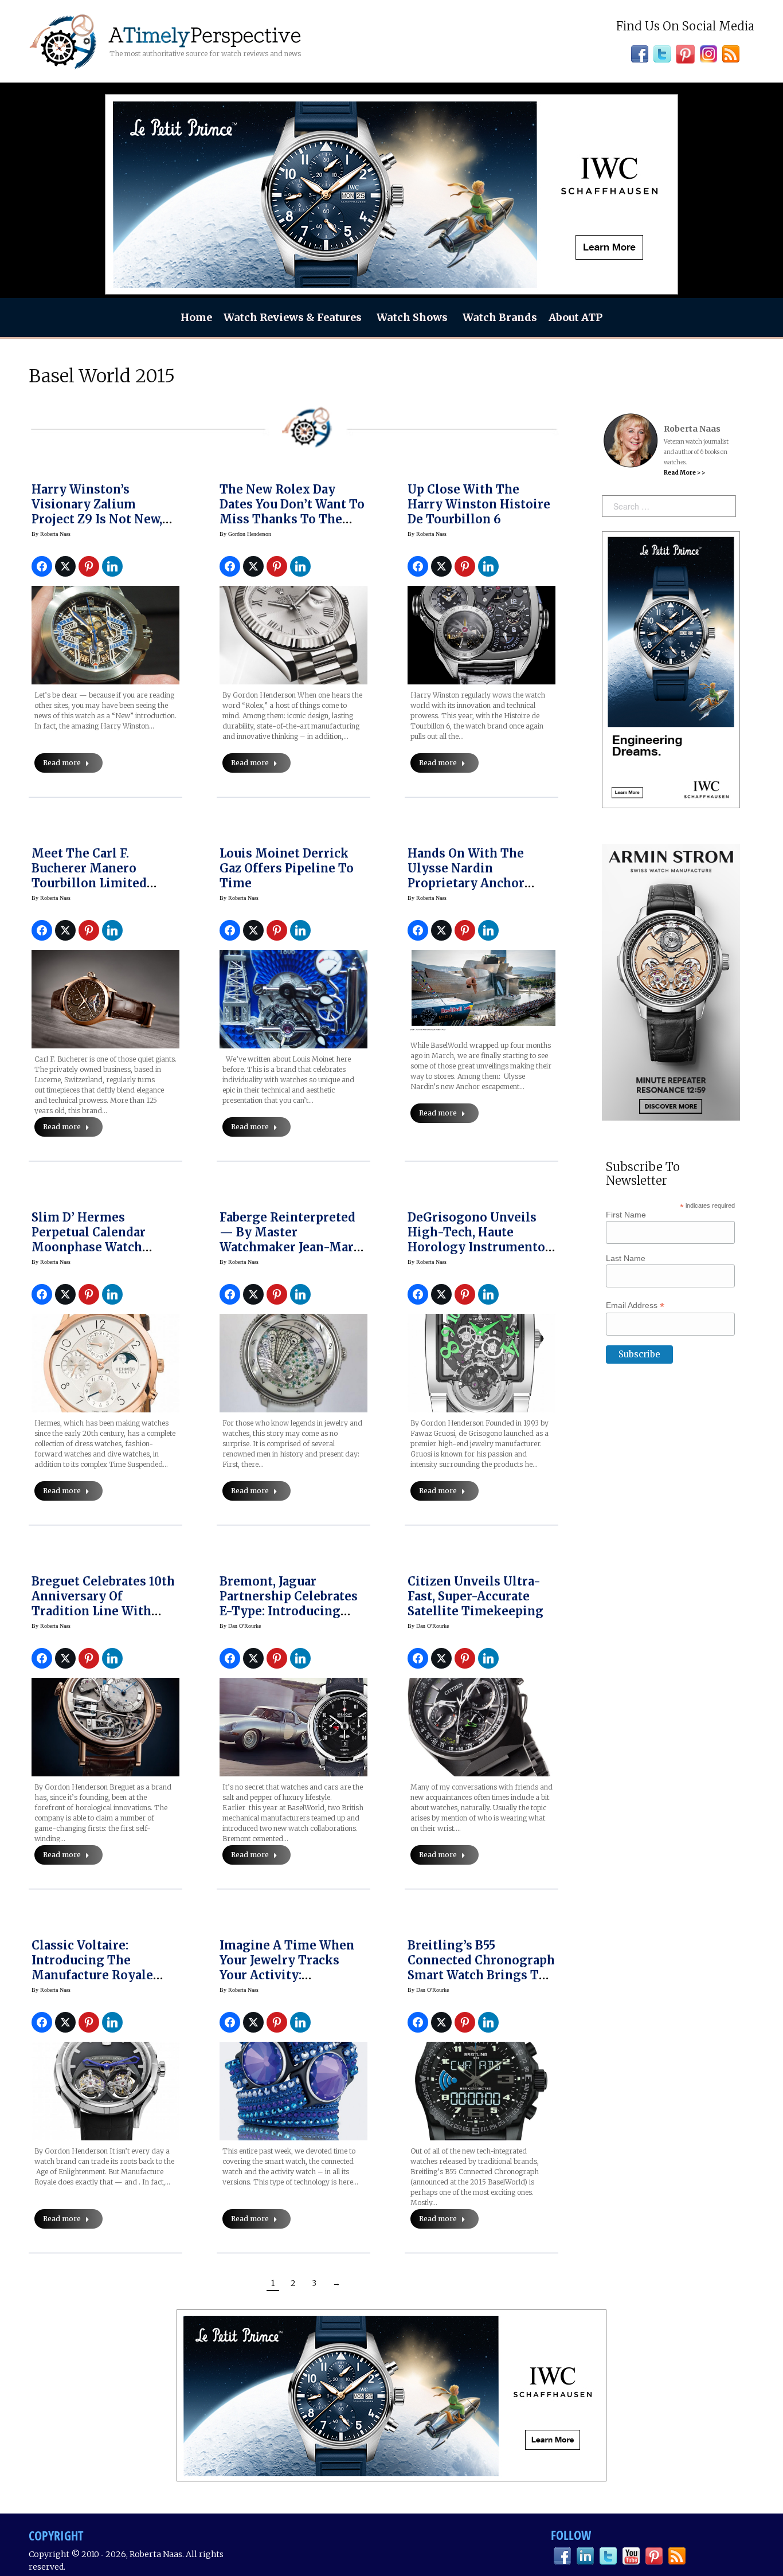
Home (196, 317)
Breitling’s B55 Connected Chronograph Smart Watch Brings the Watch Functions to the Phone (481, 1975)
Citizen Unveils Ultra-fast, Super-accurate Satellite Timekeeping (475, 1596)
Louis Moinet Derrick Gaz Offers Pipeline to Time (287, 868)
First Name (626, 1215)
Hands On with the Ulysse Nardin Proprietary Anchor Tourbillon (466, 876)
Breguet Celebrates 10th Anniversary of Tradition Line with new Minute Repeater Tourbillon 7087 (103, 1611)
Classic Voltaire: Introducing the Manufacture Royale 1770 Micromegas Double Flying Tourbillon (92, 1982)
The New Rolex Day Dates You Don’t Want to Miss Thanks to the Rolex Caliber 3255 (292, 512)
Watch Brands (500, 317)
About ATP (575, 317)
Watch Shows (412, 317)
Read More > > (684, 473)
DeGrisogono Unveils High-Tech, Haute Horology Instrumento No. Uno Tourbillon (476, 1240)
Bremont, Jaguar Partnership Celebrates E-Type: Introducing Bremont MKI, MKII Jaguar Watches (289, 1611)
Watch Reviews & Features (293, 317)
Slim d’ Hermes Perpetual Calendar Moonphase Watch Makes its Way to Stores (105, 1240)
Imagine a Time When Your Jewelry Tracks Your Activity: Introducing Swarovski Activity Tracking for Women (288, 1982)
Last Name (626, 1258)
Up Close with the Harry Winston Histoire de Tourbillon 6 (479, 504)
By (51, 534)
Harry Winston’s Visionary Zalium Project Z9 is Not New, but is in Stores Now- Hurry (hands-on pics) (99, 519)
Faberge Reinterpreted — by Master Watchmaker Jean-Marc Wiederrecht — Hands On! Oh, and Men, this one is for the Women (290, 1254)
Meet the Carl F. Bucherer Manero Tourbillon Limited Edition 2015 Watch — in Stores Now (104, 883)
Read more (62, 763)
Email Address (635, 1305)
